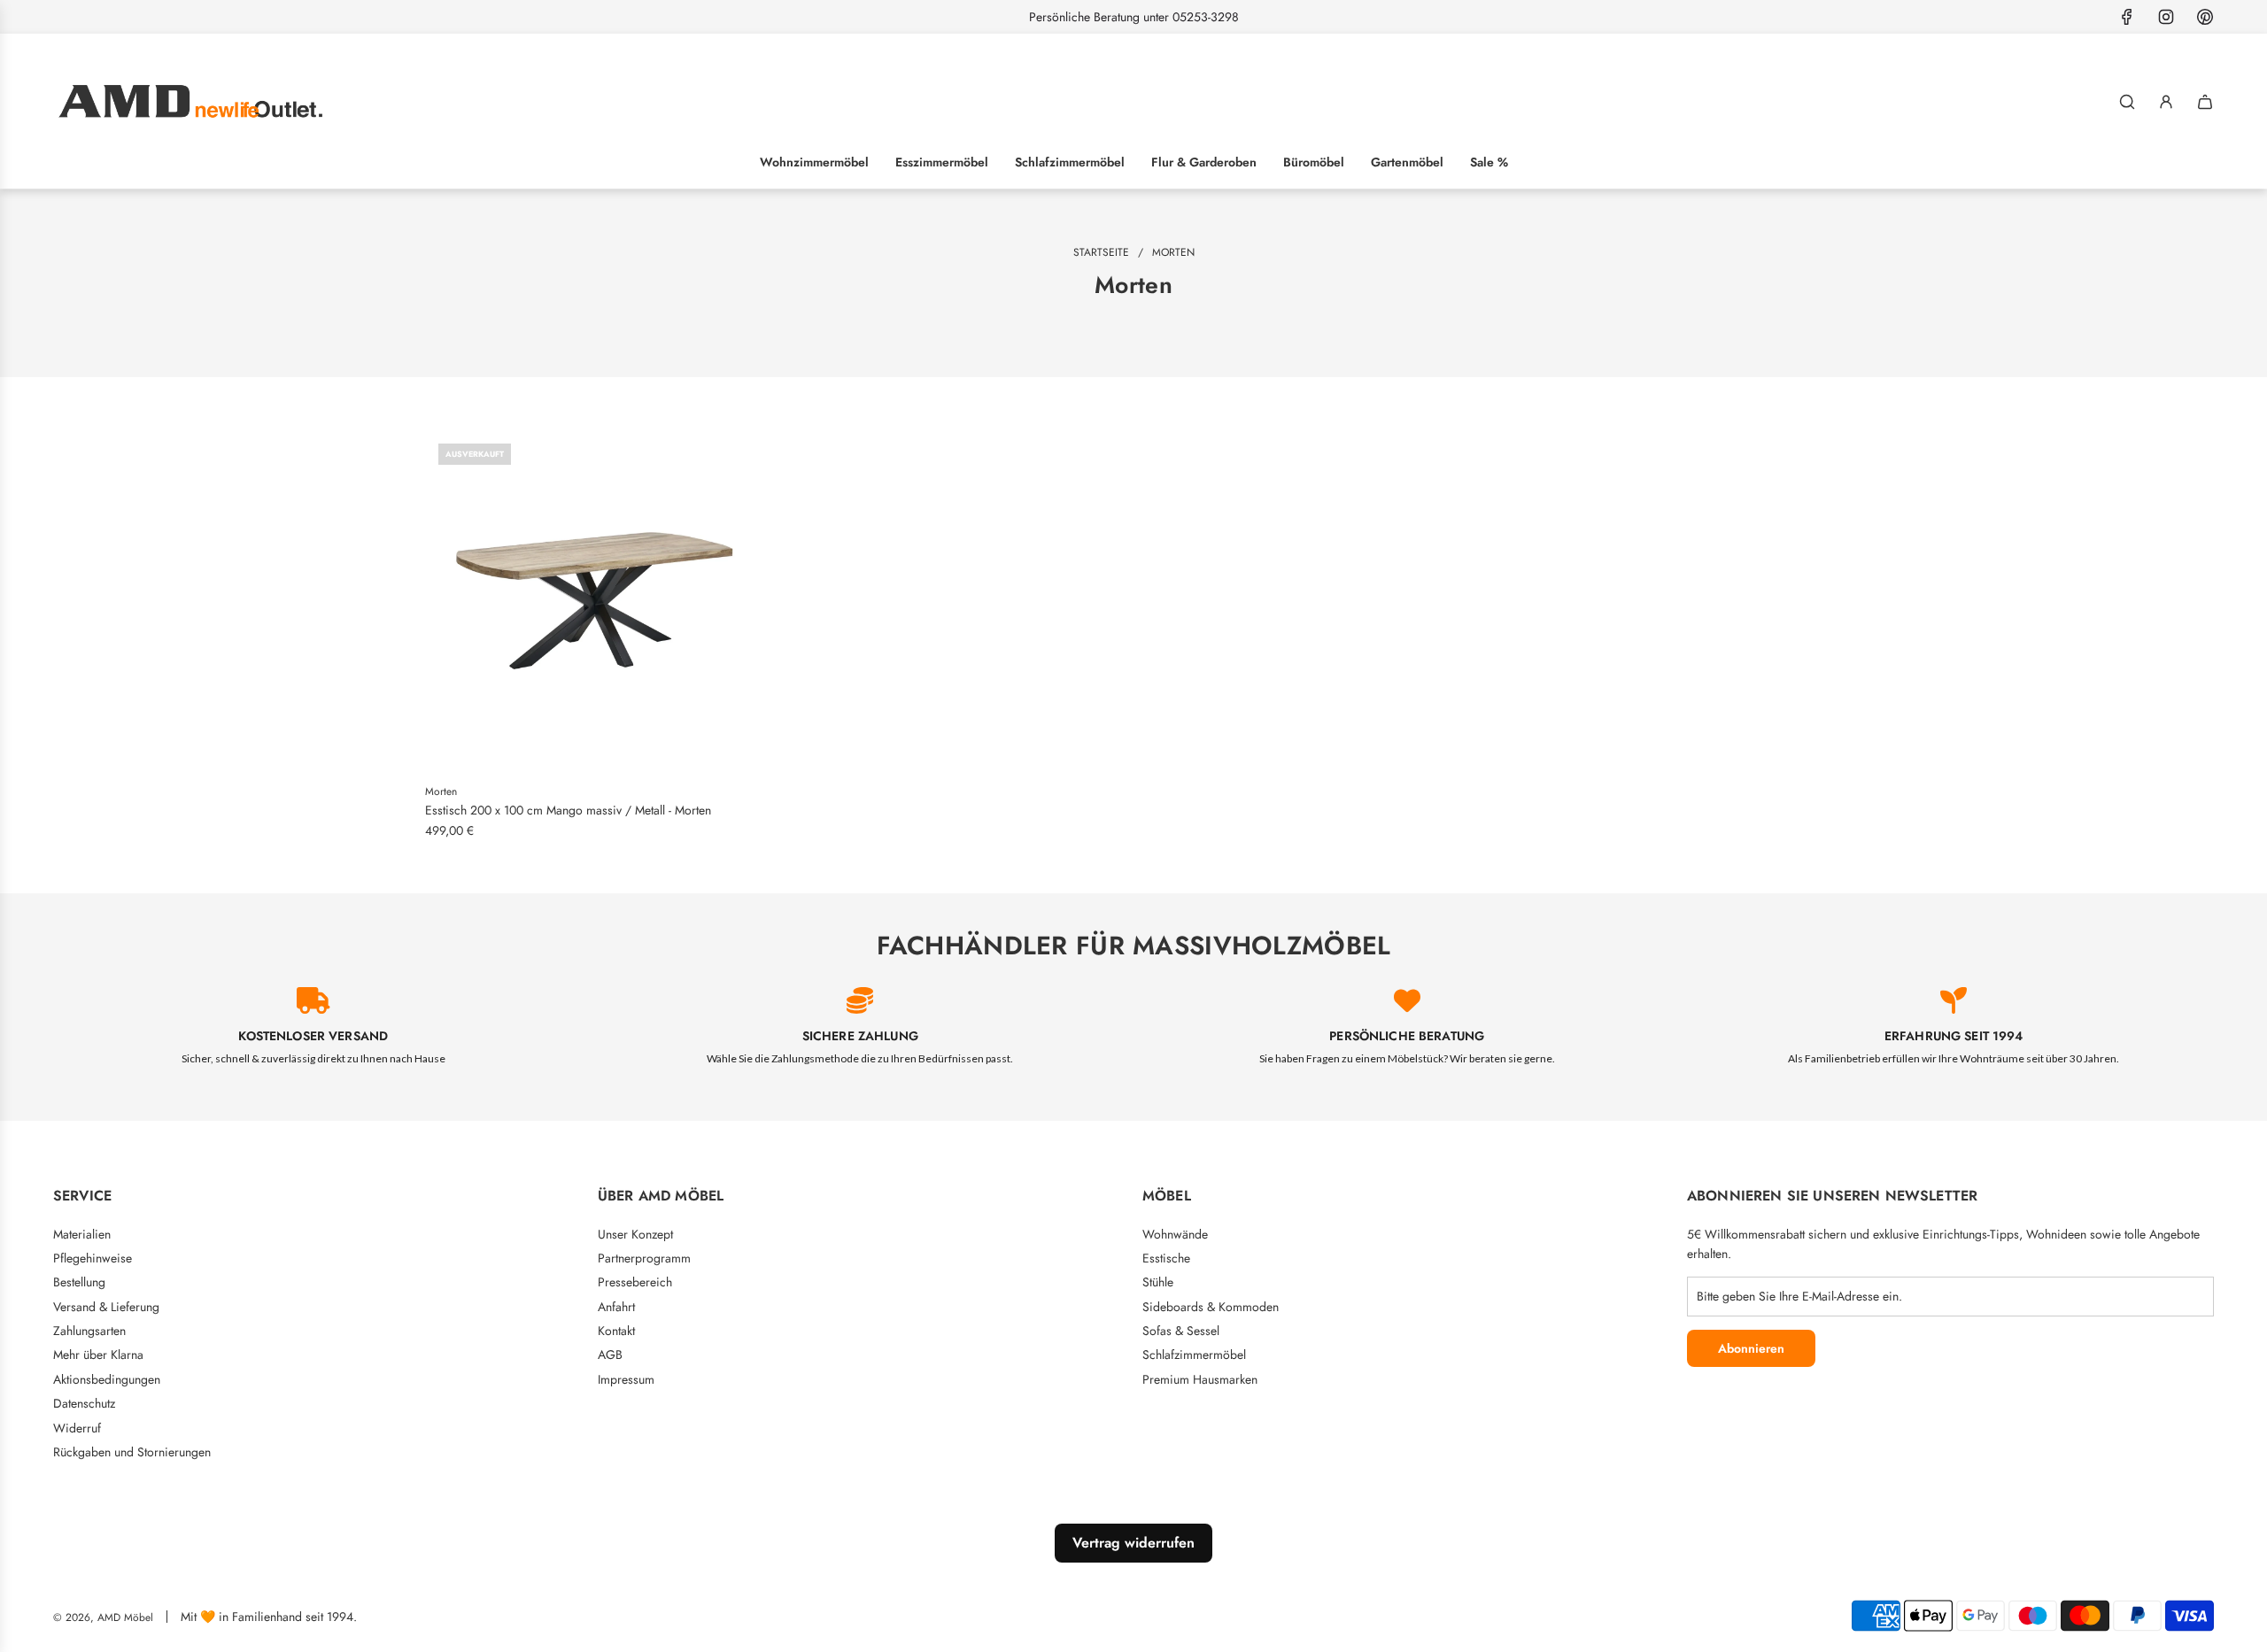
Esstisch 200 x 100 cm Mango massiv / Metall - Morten (568, 810)
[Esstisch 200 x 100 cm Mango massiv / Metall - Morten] (596, 601)
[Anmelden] (2166, 102)
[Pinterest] (2205, 17)
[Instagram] (2166, 17)
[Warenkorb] (2205, 102)
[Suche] (2127, 102)
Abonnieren (1751, 1348)
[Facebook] (2127, 17)
